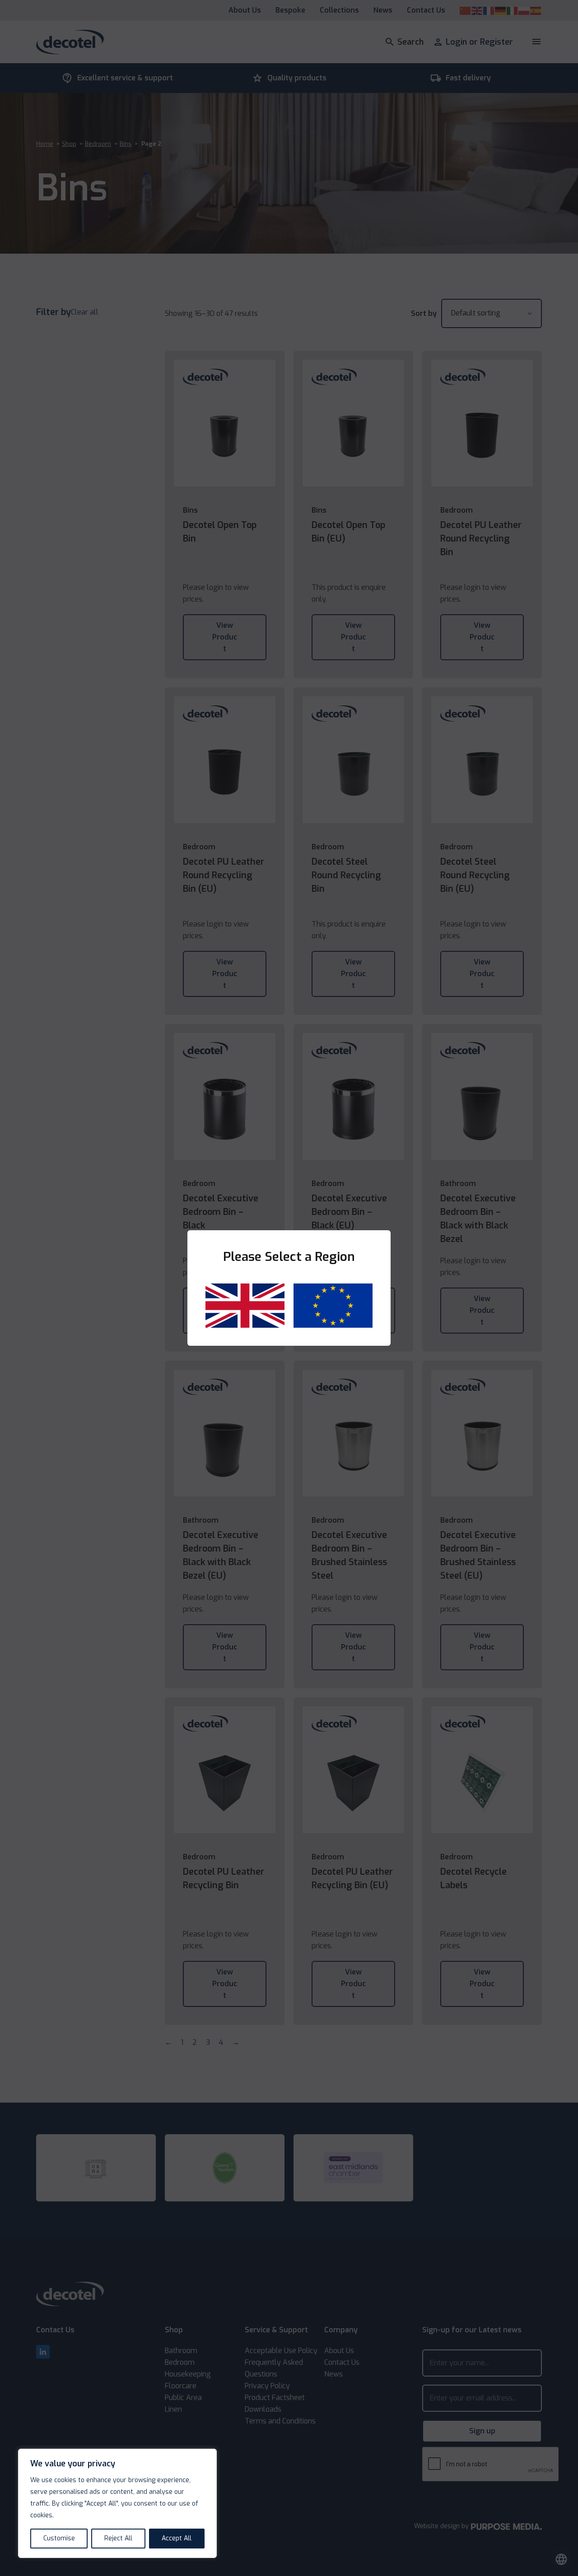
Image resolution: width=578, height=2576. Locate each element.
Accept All (177, 2538)
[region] (117, 2503)
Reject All (118, 2538)
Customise (59, 2538)
